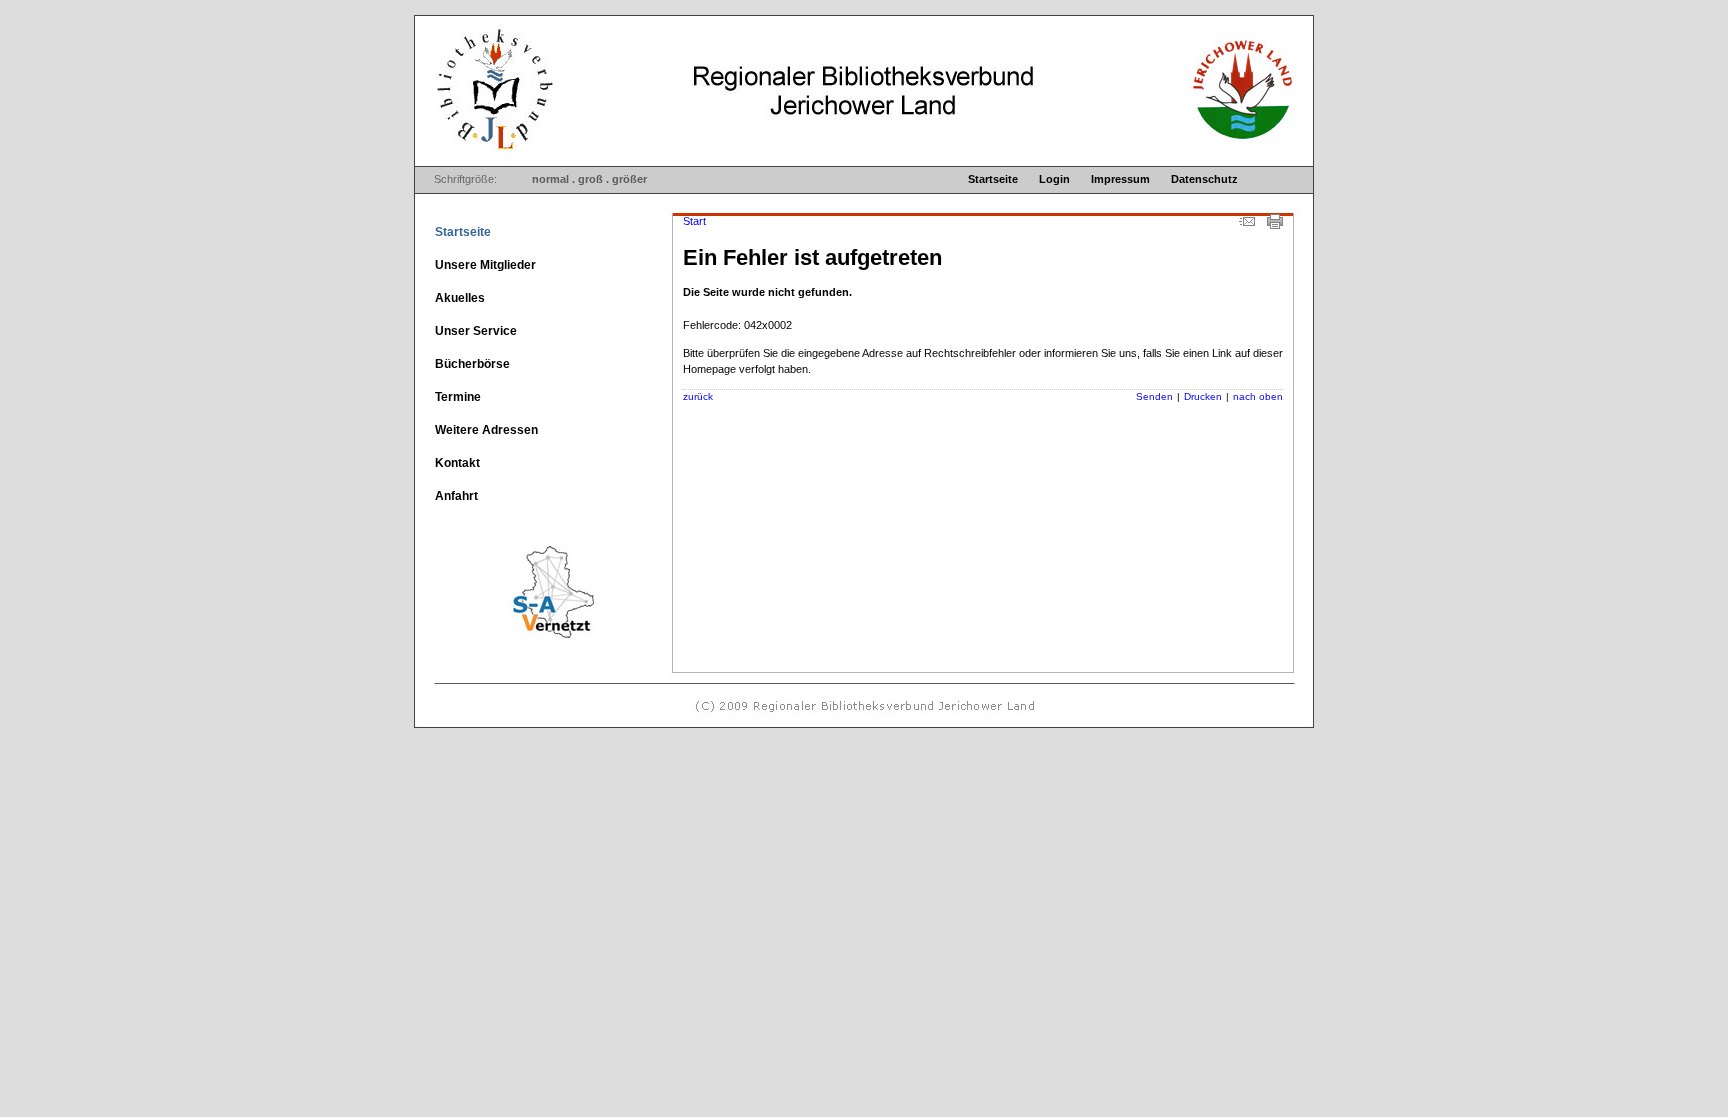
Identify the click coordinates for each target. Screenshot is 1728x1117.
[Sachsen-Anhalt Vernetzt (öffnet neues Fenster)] (518, 643)
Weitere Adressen (486, 430)
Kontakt (457, 463)
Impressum (1120, 179)
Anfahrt (456, 496)
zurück (698, 396)
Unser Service (476, 331)
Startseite (993, 179)
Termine (458, 397)
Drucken (1203, 396)
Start (694, 221)
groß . (593, 179)
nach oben (1258, 396)
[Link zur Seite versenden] (1247, 225)
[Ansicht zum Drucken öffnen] (1275, 225)
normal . (553, 179)
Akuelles (460, 298)
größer (629, 179)
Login (1054, 179)
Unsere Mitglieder (485, 265)
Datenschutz (1204, 179)
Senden (1154, 396)
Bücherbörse (472, 364)
